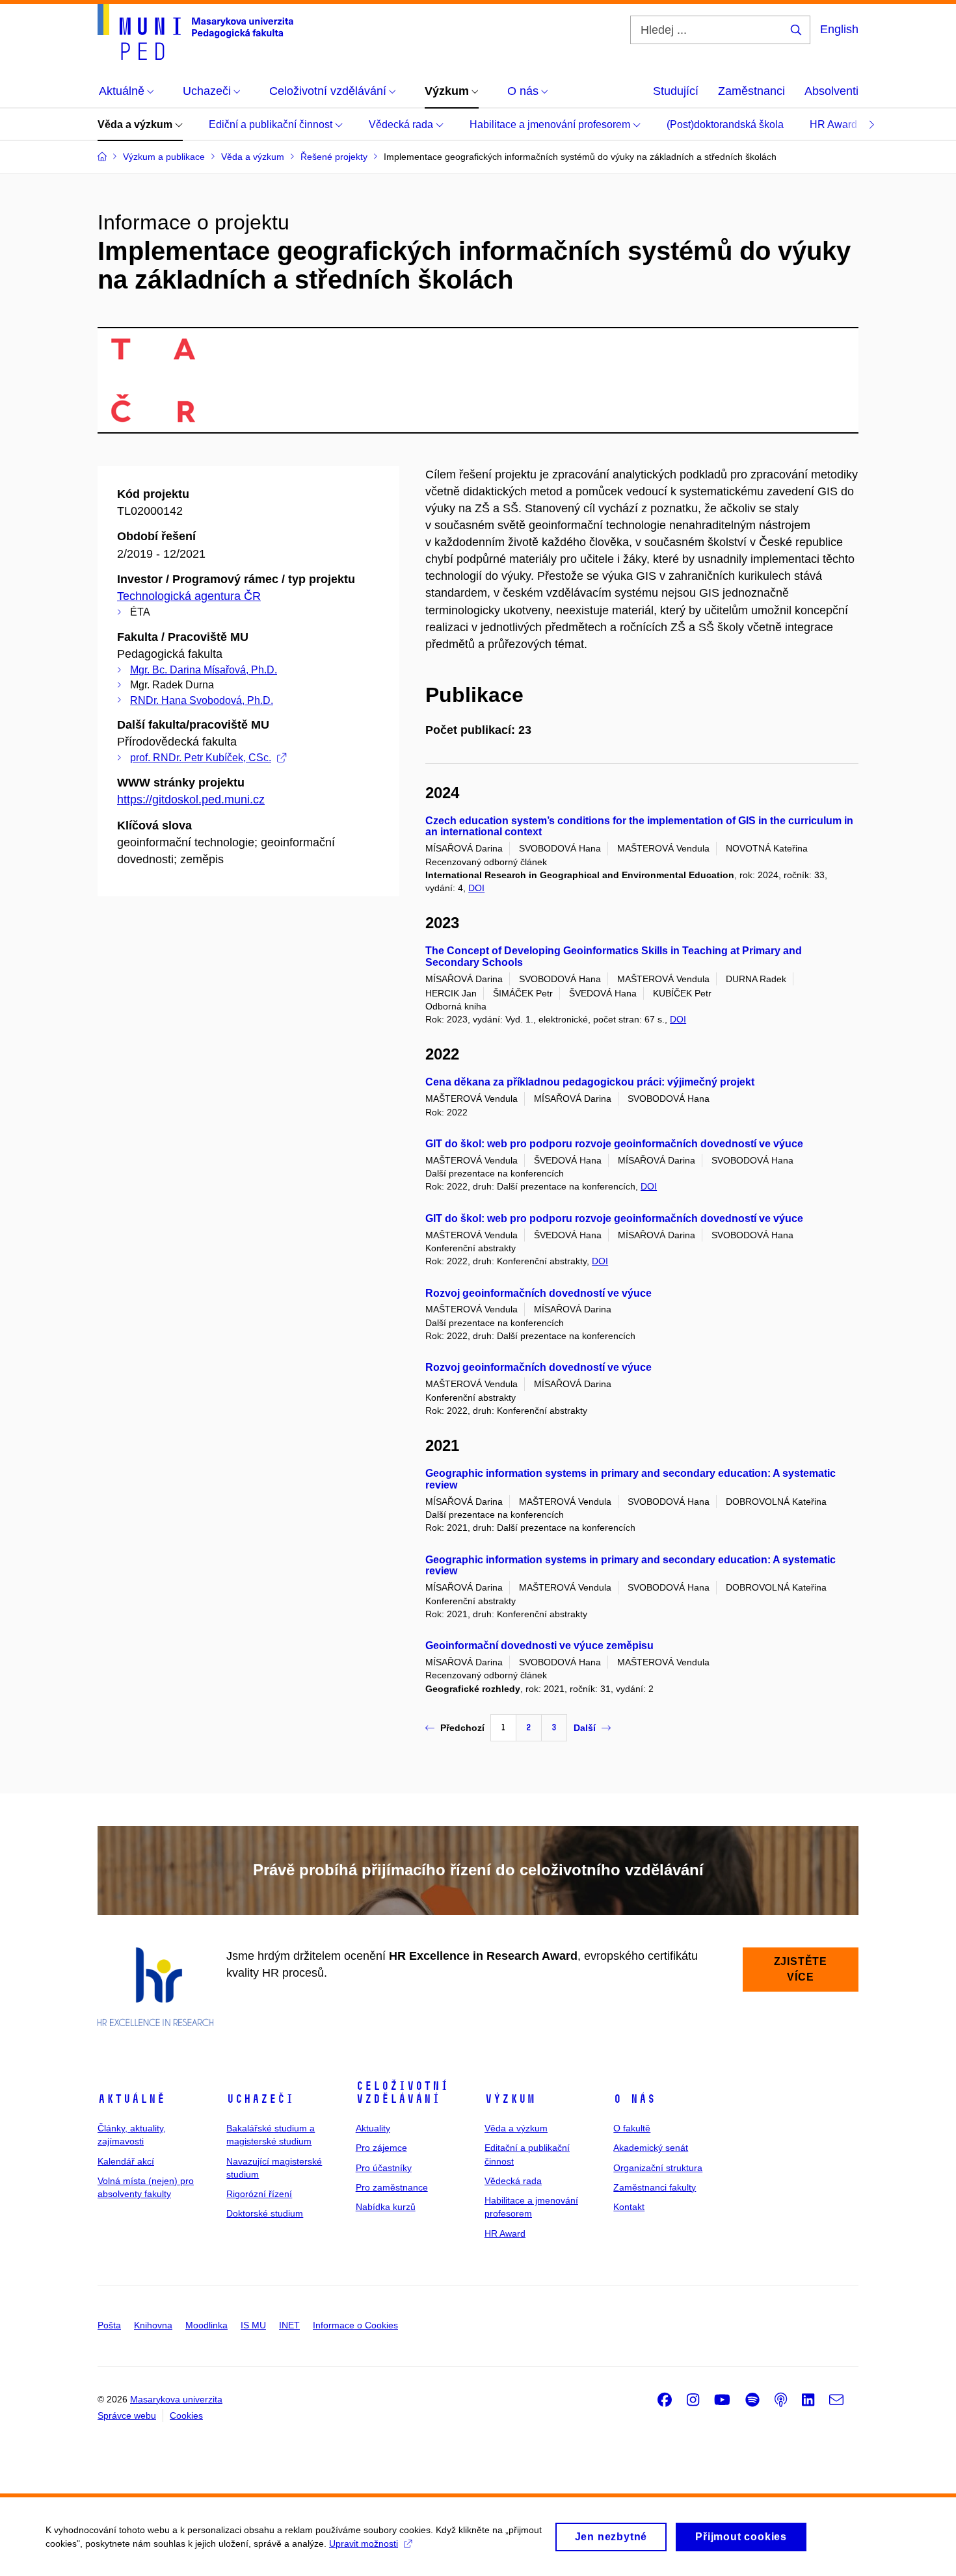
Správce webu (127, 2415)
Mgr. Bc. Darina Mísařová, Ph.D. (204, 670)
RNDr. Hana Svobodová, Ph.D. (202, 700)
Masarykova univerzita (176, 2399)
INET (289, 2325)
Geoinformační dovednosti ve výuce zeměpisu (539, 1646)
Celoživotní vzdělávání (402, 2092)
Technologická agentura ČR (189, 596)
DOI (476, 888)
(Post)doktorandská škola (725, 124)
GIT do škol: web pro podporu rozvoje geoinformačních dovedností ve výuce (614, 1144)
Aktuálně (131, 2099)
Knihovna (153, 2325)
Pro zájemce (381, 2148)
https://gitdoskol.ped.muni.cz (191, 800)
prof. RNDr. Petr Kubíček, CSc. (201, 758)
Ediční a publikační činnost (272, 124)
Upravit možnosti (364, 2543)
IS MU (253, 2325)
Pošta (109, 2325)
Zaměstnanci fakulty (655, 2187)
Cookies (186, 2415)
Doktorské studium (265, 2213)
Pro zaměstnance (392, 2187)
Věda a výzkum (136, 124)
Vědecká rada (402, 124)
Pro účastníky (384, 2168)
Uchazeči (260, 2099)
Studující (676, 91)
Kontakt (629, 2207)
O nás (634, 2099)
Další (585, 1728)
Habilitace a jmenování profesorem (551, 124)
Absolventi (831, 91)
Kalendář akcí (126, 2161)
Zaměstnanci (751, 91)
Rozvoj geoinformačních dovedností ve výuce (538, 1293)
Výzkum (510, 2099)
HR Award (835, 124)
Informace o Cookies (355, 2325)
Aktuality (373, 2128)
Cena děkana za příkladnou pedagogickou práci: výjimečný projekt (590, 1082)
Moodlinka (206, 2325)
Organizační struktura (658, 2168)
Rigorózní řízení (259, 2194)
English (839, 29)
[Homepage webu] (195, 32)
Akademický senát (651, 2148)
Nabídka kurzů (386, 2207)
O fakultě (632, 2128)
